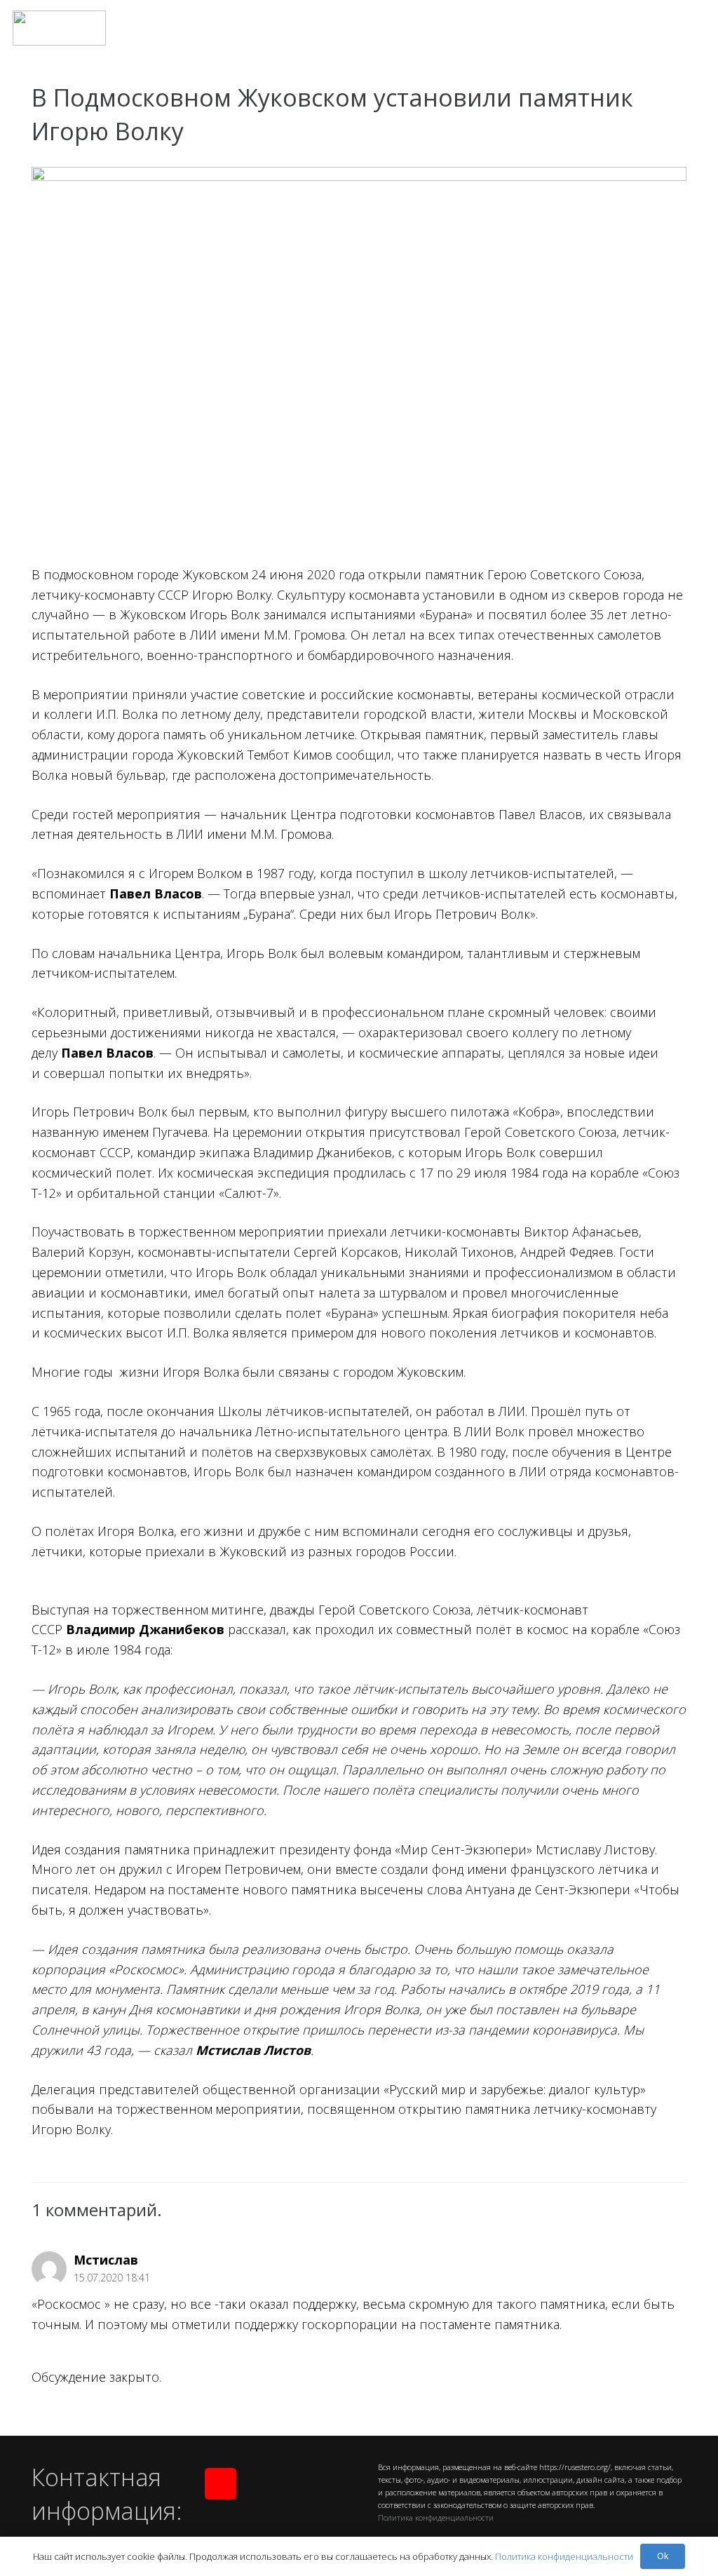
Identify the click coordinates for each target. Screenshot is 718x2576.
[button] (696, 28)
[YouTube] (221, 2484)
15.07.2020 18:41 (112, 2278)
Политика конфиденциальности (436, 2517)
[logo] (59, 28)
